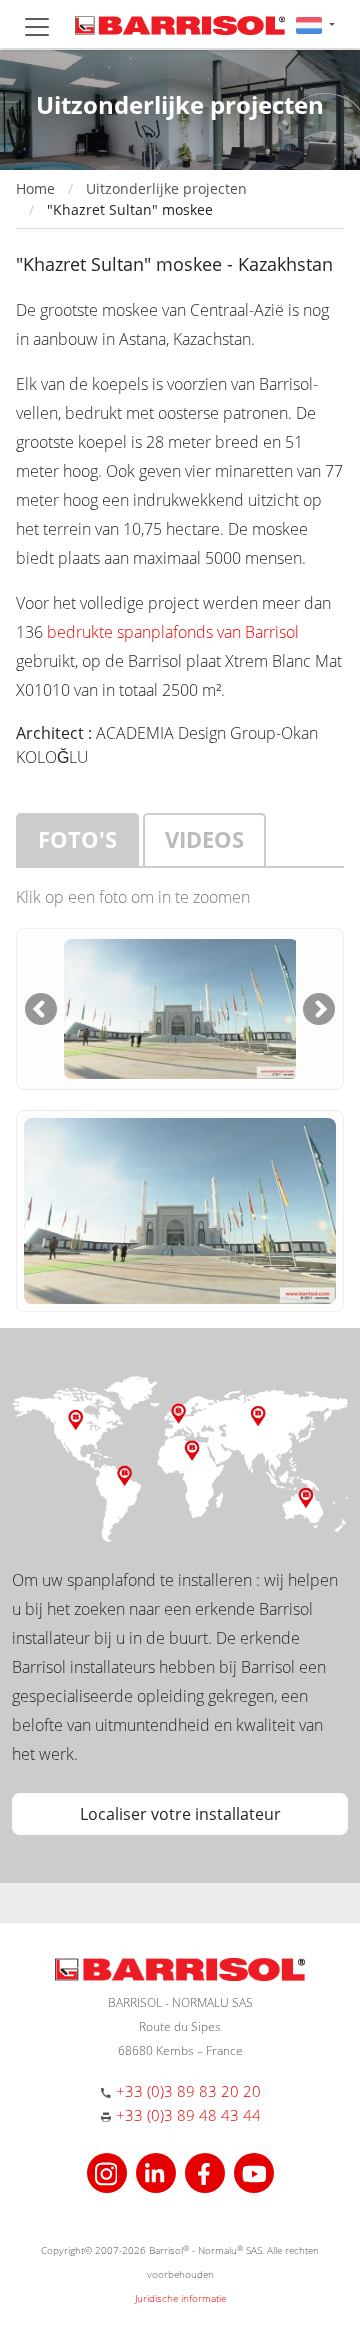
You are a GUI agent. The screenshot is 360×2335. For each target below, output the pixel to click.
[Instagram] (109, 2171)
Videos (204, 839)
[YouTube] (254, 2171)
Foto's (77, 839)
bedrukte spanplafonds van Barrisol (173, 632)
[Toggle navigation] (37, 27)
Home (35, 188)
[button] (315, 24)
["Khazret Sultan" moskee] (181, 1007)
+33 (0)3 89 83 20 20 (188, 2091)
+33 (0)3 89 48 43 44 (188, 2115)
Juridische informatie (180, 2298)
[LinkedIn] (158, 2171)
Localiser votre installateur (180, 1814)
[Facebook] (207, 2171)
